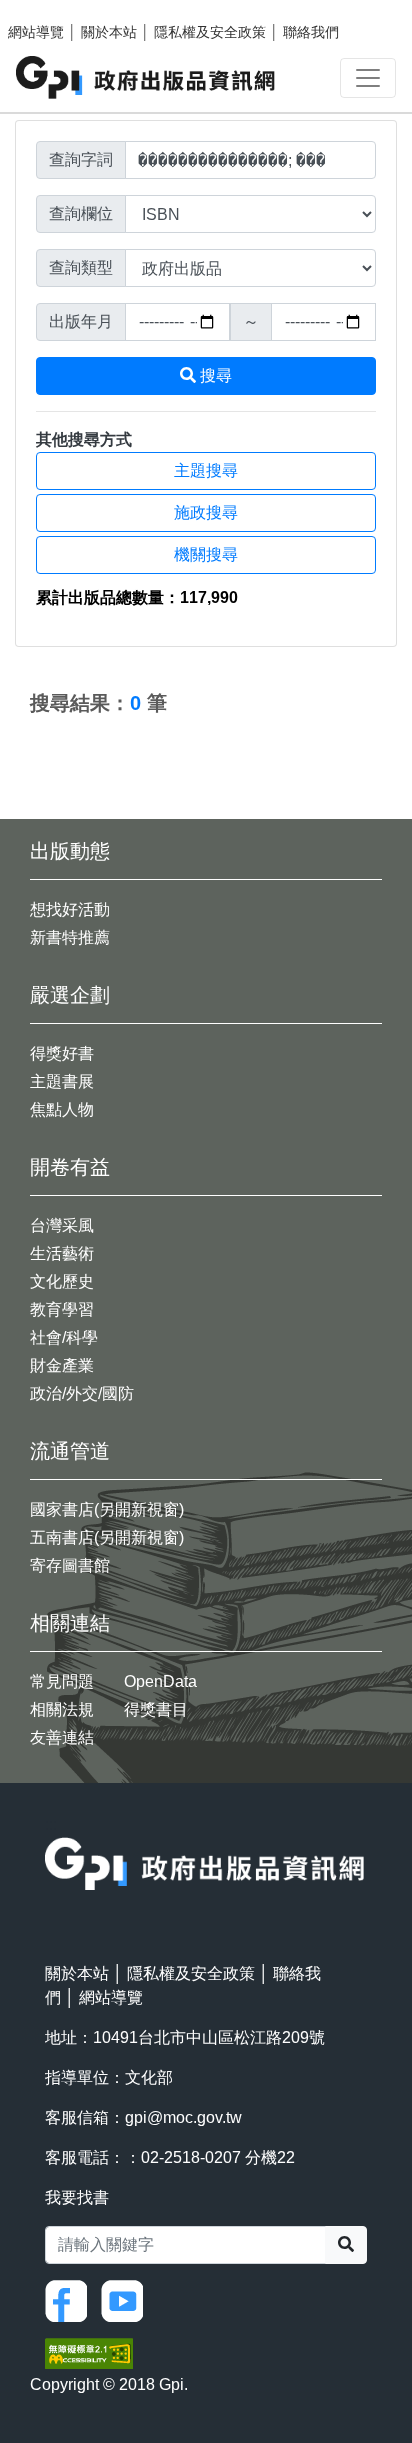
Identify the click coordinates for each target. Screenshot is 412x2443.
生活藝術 (62, 1253)
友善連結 (62, 1737)
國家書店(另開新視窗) (107, 1509)
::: (21, 658)
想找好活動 (70, 909)
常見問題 (62, 1681)
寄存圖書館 (70, 1565)
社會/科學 (64, 1337)
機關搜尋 (206, 554)
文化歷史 (62, 1281)
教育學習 (62, 1309)
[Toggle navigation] (368, 78)
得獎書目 (156, 1709)
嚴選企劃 (70, 995)
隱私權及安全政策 (210, 32)
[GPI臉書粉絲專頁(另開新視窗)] (71, 2299)
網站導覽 (36, 32)
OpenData (160, 1681)
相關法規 (62, 1709)
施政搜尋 (206, 512)
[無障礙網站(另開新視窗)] (89, 2352)
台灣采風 (62, 1225)
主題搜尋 (206, 470)
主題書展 (62, 1081)
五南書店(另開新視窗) (107, 1537)
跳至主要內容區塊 (56, 10)
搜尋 (214, 375)
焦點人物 (62, 1109)
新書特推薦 (70, 937)
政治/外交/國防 (82, 1393)
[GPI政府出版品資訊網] (146, 77)
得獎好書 (62, 1053)
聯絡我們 (311, 32)
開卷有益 (70, 1167)
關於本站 (109, 32)
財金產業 (62, 1365)
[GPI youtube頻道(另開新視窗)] (127, 2299)
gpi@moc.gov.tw (183, 2117)
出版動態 (70, 851)
